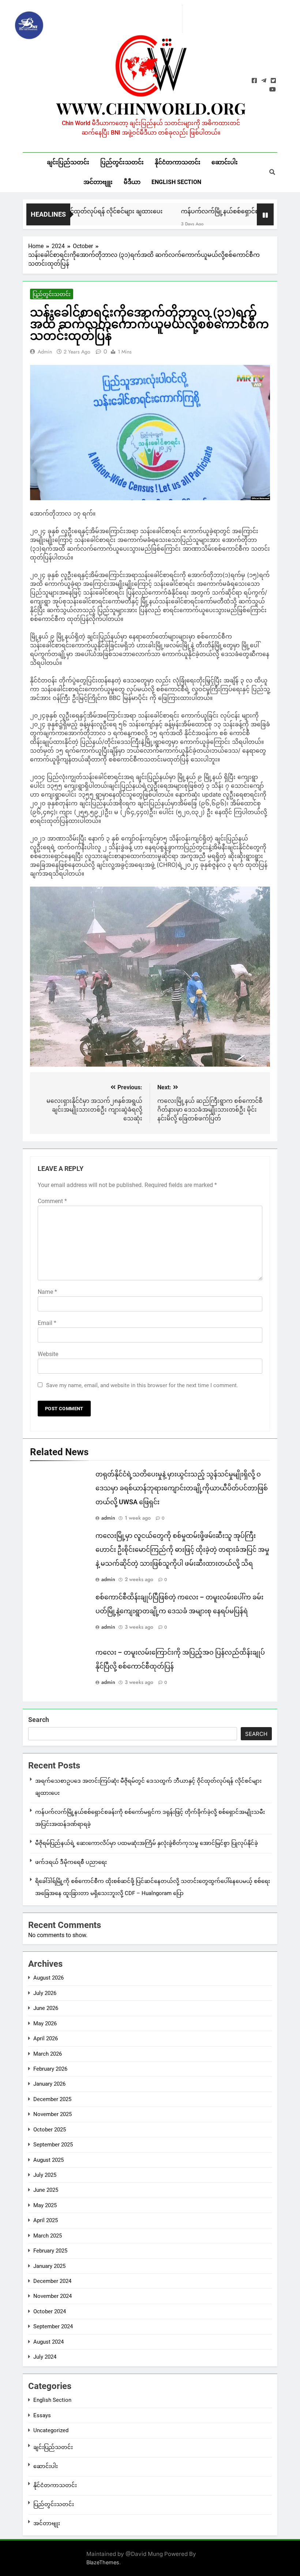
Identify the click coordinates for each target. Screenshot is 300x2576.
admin (45, 352)
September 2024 (53, 2326)
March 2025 (48, 2236)
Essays (42, 2415)
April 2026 (46, 2038)
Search (39, 1720)
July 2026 (45, 1993)
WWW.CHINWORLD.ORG (151, 108)
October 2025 (50, 2130)
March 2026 (48, 2054)
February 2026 (50, 2069)
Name (47, 1292)
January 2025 (49, 2266)
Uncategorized (51, 2430)
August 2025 (48, 2160)
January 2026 (49, 2084)
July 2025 (45, 2175)
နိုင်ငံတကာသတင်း (178, 162)
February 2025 (50, 2251)
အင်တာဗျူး (98, 182)
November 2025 (52, 2114)
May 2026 (45, 2023)
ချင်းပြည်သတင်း (68, 162)
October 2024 (50, 2311)
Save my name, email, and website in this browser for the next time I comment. (142, 1385)
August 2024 (48, 2342)
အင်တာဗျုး (47, 2523)
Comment (52, 1201)
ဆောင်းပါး (225, 162)
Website (48, 1354)
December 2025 (52, 2099)
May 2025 (45, 2205)
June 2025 (46, 2190)
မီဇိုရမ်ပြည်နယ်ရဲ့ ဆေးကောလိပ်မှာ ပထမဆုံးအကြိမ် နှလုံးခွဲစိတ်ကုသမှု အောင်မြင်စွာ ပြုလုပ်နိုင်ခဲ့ (147, 1843)
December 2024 (52, 2281)
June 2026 (46, 2008)
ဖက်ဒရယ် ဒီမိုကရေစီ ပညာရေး (71, 1862)
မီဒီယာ (132, 182)
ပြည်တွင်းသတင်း (122, 162)
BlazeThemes (103, 2562)
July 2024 (45, 2357)
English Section (176, 182)
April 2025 (46, 2220)
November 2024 (52, 2296)
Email (47, 1323)
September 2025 (53, 2145)
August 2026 (48, 1978)
